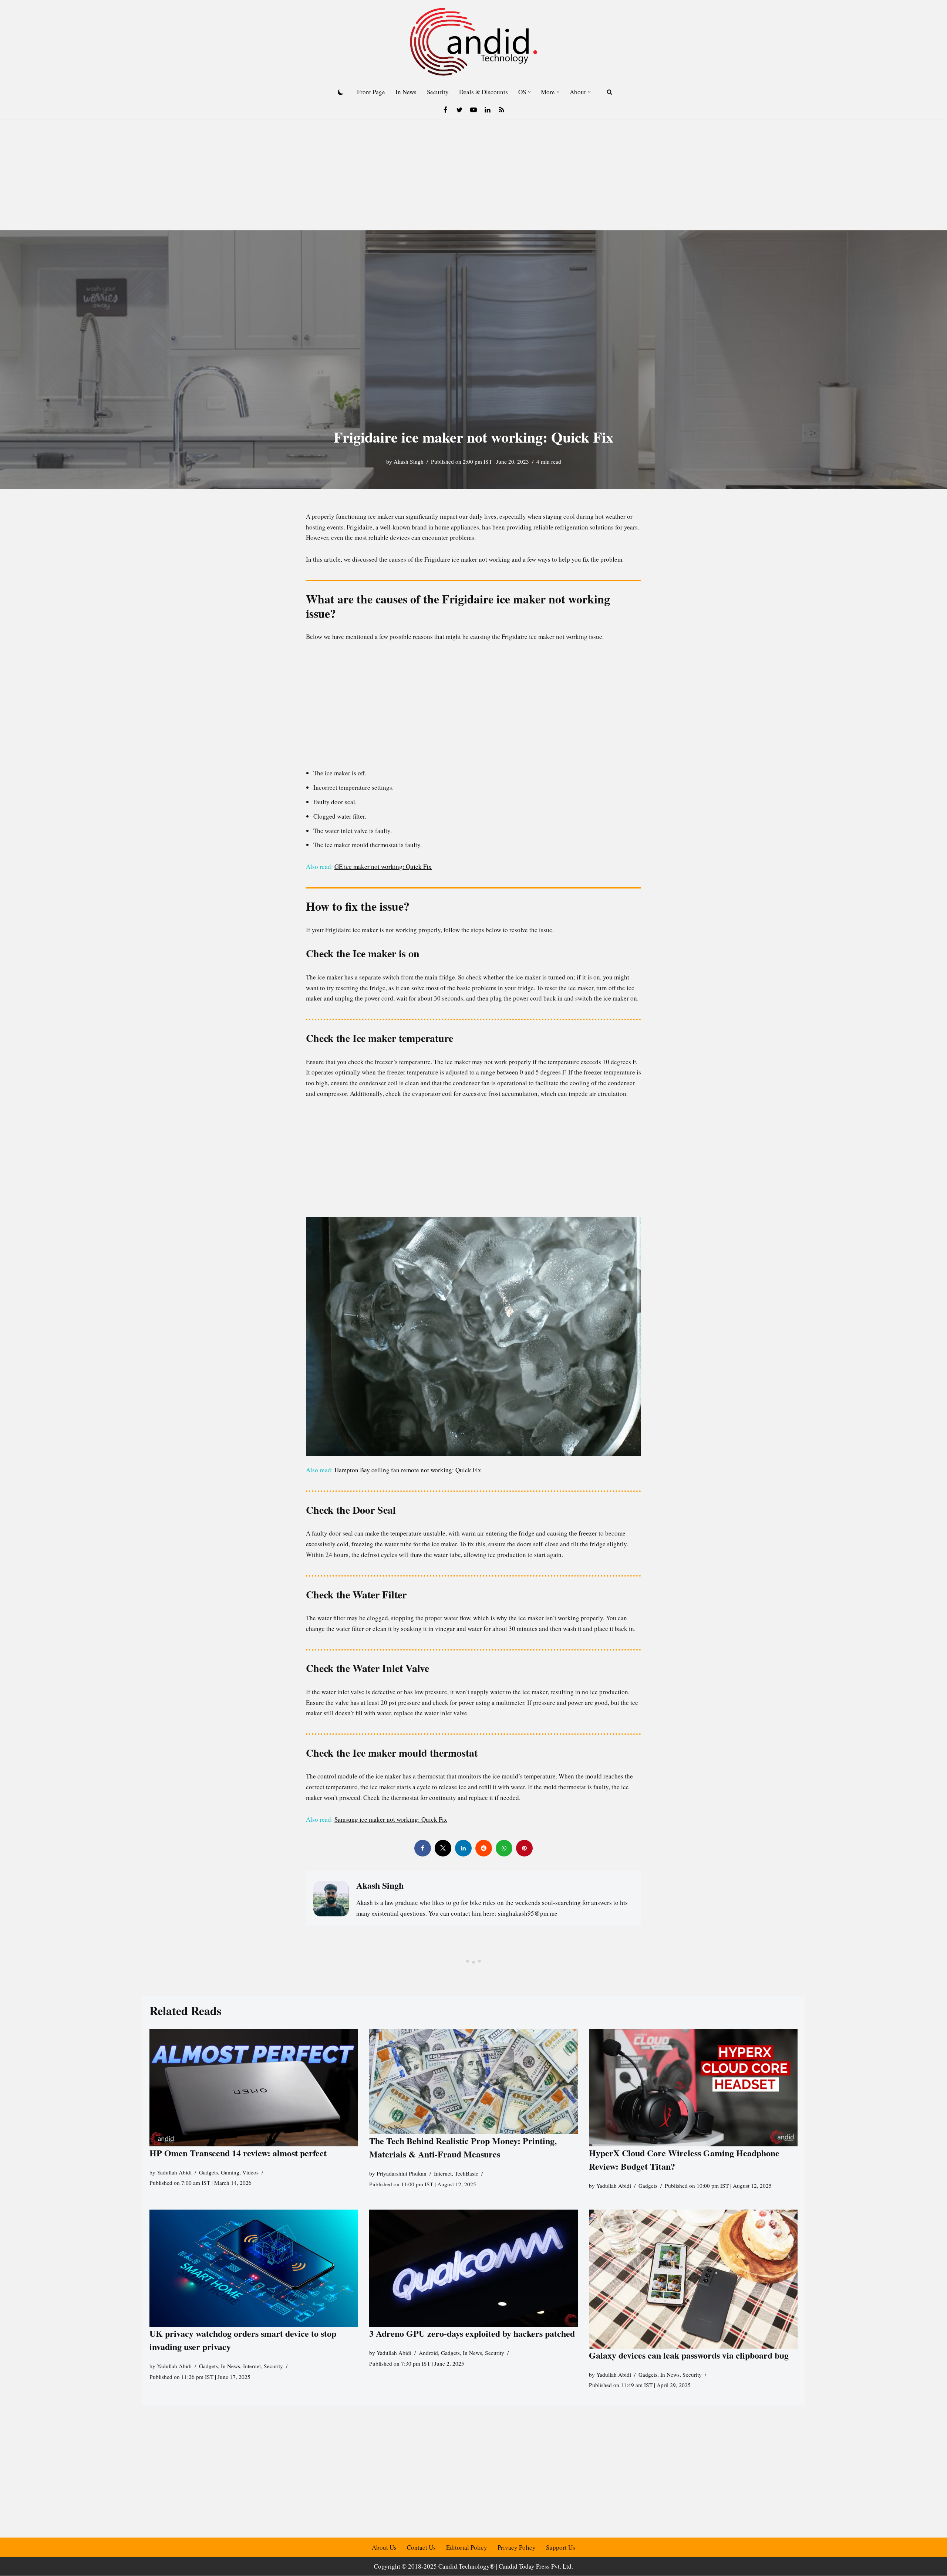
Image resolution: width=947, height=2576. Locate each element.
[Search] (609, 92)
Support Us (561, 2547)
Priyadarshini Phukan (402, 2173)
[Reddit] (484, 1848)
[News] (502, 110)
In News (406, 92)
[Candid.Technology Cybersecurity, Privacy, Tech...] (473, 42)
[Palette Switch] (341, 92)
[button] (529, 92)
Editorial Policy (467, 2547)
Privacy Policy (517, 2547)
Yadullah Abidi (174, 2172)
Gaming (230, 2172)
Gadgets (208, 2172)
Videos (250, 2172)
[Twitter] (459, 110)
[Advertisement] (473, 175)
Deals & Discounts (483, 92)
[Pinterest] (524, 1848)
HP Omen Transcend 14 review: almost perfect (238, 2152)
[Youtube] (473, 110)
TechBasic (466, 2173)
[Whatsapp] (504, 1848)
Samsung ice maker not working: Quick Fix (391, 1819)
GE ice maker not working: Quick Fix (383, 866)
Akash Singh (409, 461)
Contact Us (421, 2547)
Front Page (371, 92)
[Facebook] (445, 110)
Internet (443, 2173)
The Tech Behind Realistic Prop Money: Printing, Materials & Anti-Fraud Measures (463, 2147)
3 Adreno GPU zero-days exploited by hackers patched (472, 2333)
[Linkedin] (488, 110)
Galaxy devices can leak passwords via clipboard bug (689, 2355)
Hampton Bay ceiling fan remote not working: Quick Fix (409, 1470)
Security (438, 92)
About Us (384, 2547)
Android (428, 2353)
